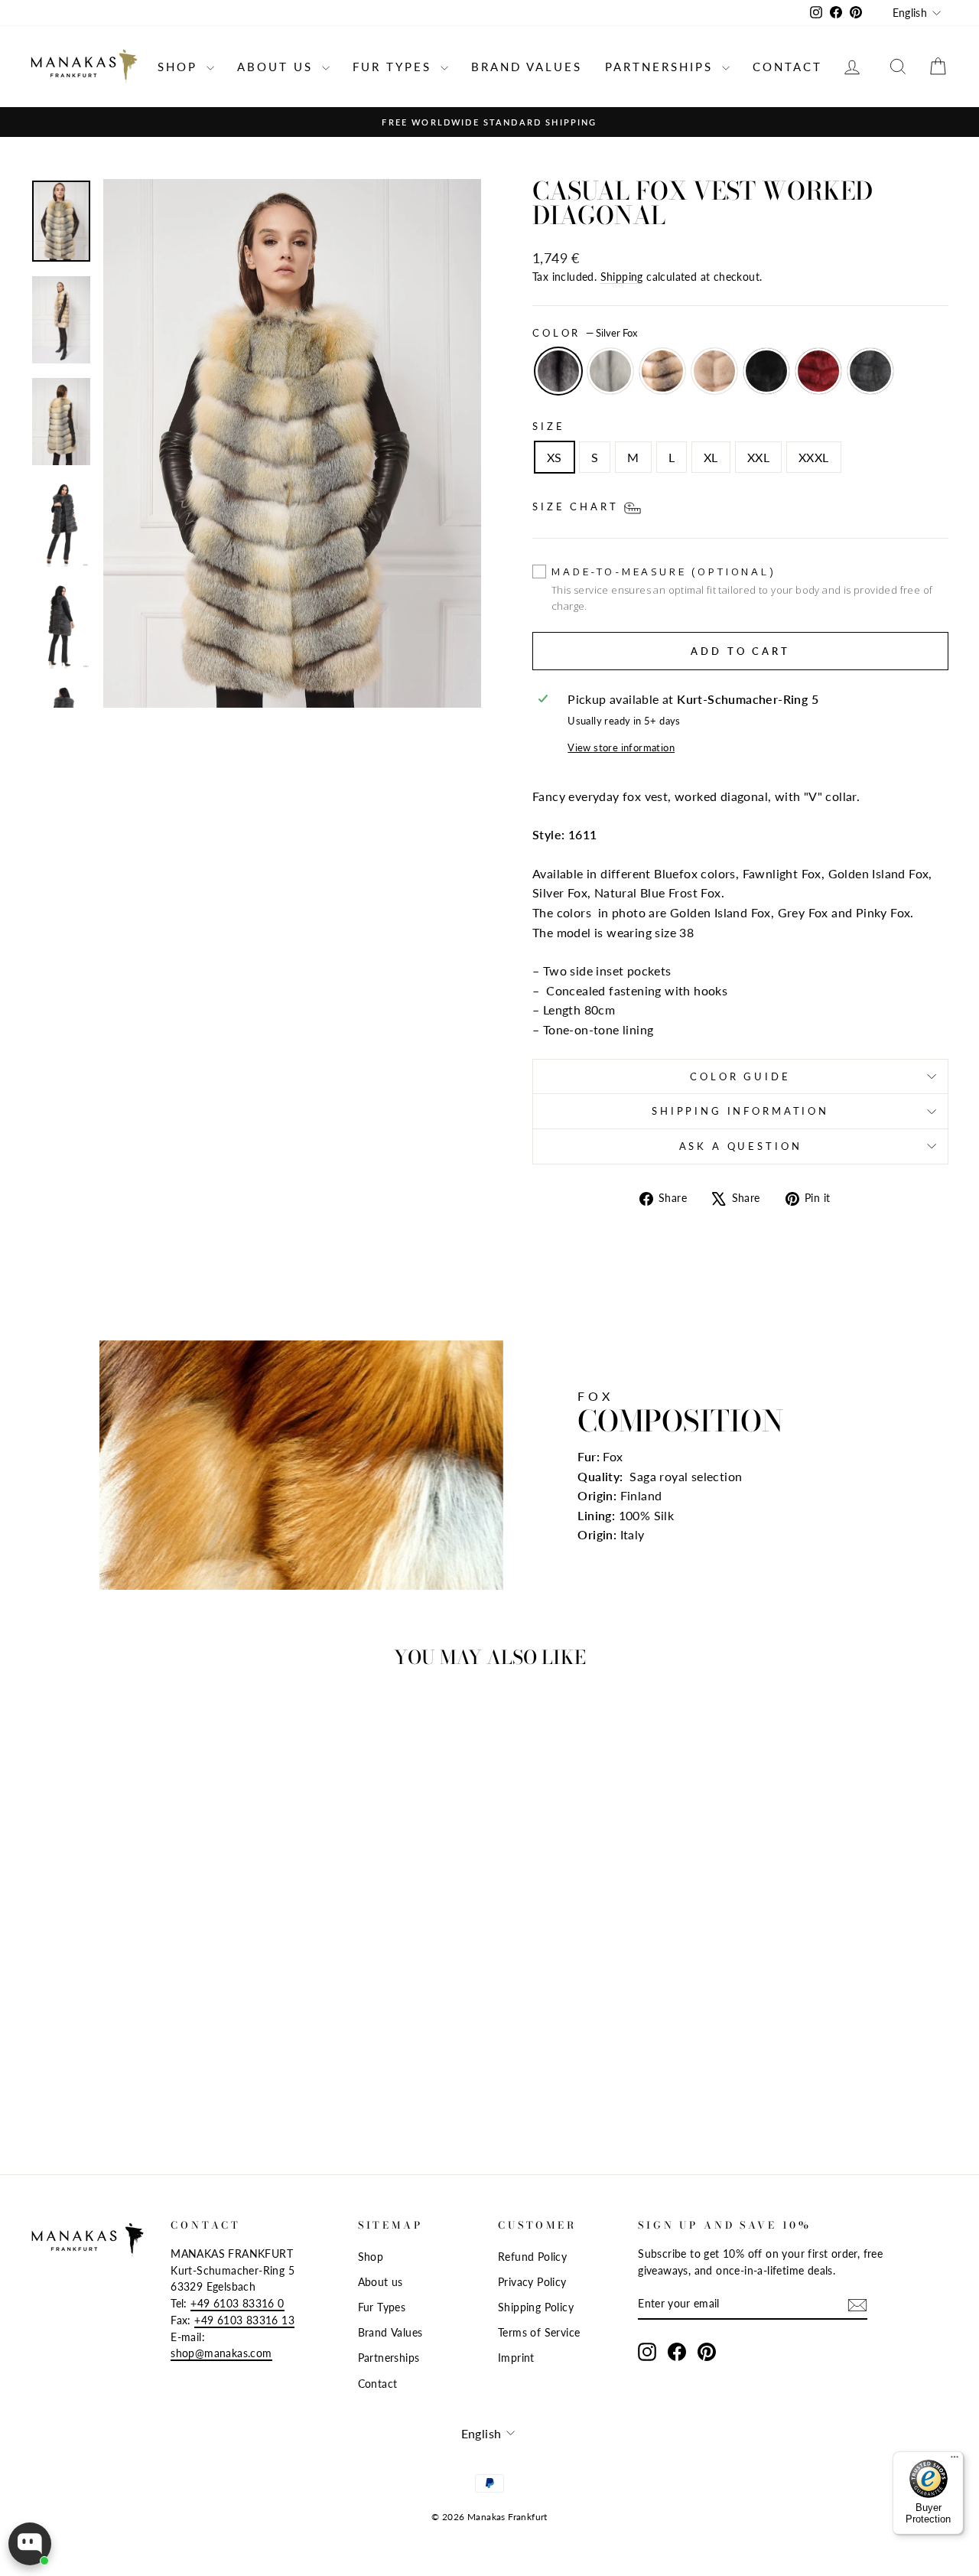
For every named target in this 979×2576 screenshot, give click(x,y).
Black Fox (766, 371)
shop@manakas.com (221, 2353)
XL (711, 457)
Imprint (516, 2358)
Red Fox (818, 371)
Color (585, 333)
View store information (621, 747)
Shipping (622, 277)
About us (278, 67)
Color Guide (740, 1076)
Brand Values (527, 67)
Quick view (139, 2014)
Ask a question (741, 1146)
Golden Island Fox (662, 371)
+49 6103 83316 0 (237, 2304)
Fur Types (395, 67)
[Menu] (955, 2460)
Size (548, 426)
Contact (787, 67)
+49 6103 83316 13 (244, 2320)
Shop (180, 67)
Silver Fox (558, 371)
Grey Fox (870, 371)
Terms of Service (539, 2333)
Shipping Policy (536, 2307)
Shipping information (740, 1111)
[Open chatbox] (30, 2544)
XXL (758, 457)
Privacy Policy (532, 2282)
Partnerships (662, 67)
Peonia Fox (714, 371)
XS (555, 457)
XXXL (814, 457)
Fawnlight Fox (610, 371)
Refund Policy (532, 2257)
